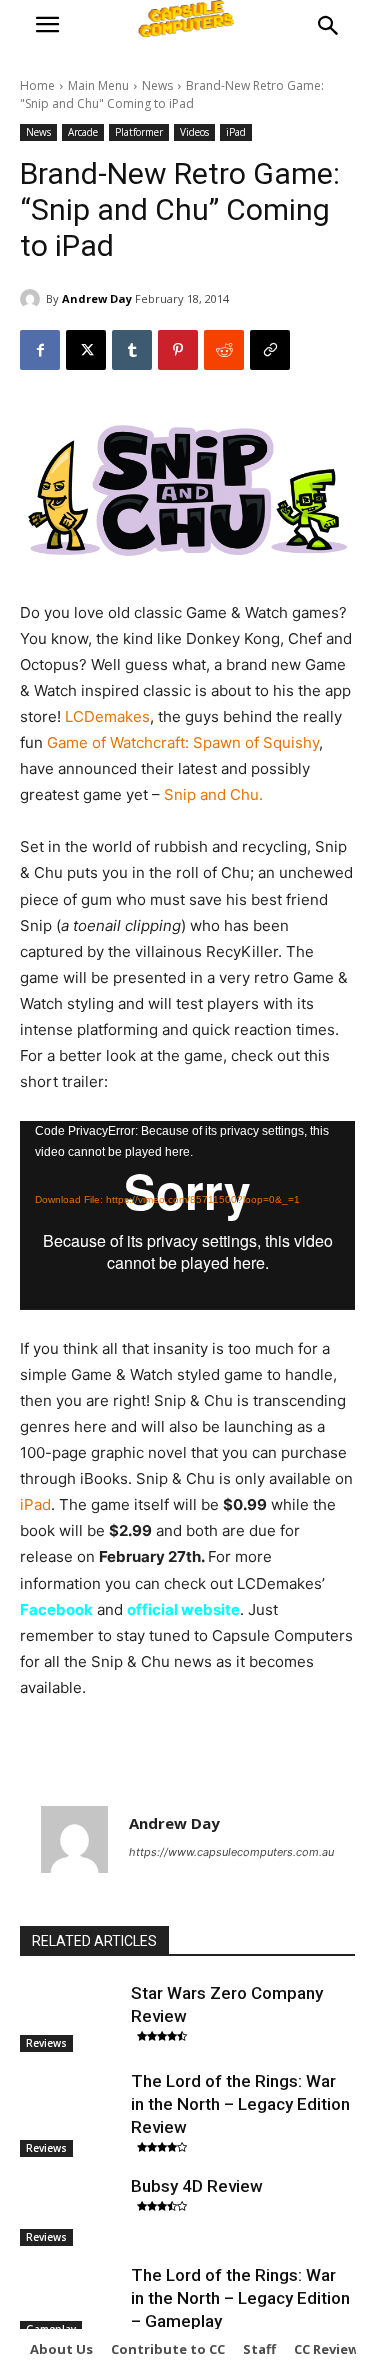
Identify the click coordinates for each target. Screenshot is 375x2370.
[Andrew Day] (33, 299)
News (157, 85)
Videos (194, 132)
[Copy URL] (270, 350)
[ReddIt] (224, 350)
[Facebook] (40, 350)
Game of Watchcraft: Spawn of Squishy (183, 742)
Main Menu (98, 85)
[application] (187, 1215)
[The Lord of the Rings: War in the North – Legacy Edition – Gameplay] (70, 2299)
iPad (236, 132)
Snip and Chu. (213, 794)
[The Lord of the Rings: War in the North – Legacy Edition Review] (70, 2105)
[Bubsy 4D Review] (70, 2210)
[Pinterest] (178, 350)
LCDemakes (107, 716)
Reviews (46, 2043)
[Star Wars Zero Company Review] (70, 2017)
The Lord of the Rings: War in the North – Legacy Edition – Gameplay (240, 2298)
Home (37, 85)
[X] (86, 350)
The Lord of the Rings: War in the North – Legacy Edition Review (240, 2104)
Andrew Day (97, 298)
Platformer (139, 132)
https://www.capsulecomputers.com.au (231, 1852)
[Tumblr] (132, 350)
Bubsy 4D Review (197, 2186)
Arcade (83, 132)
